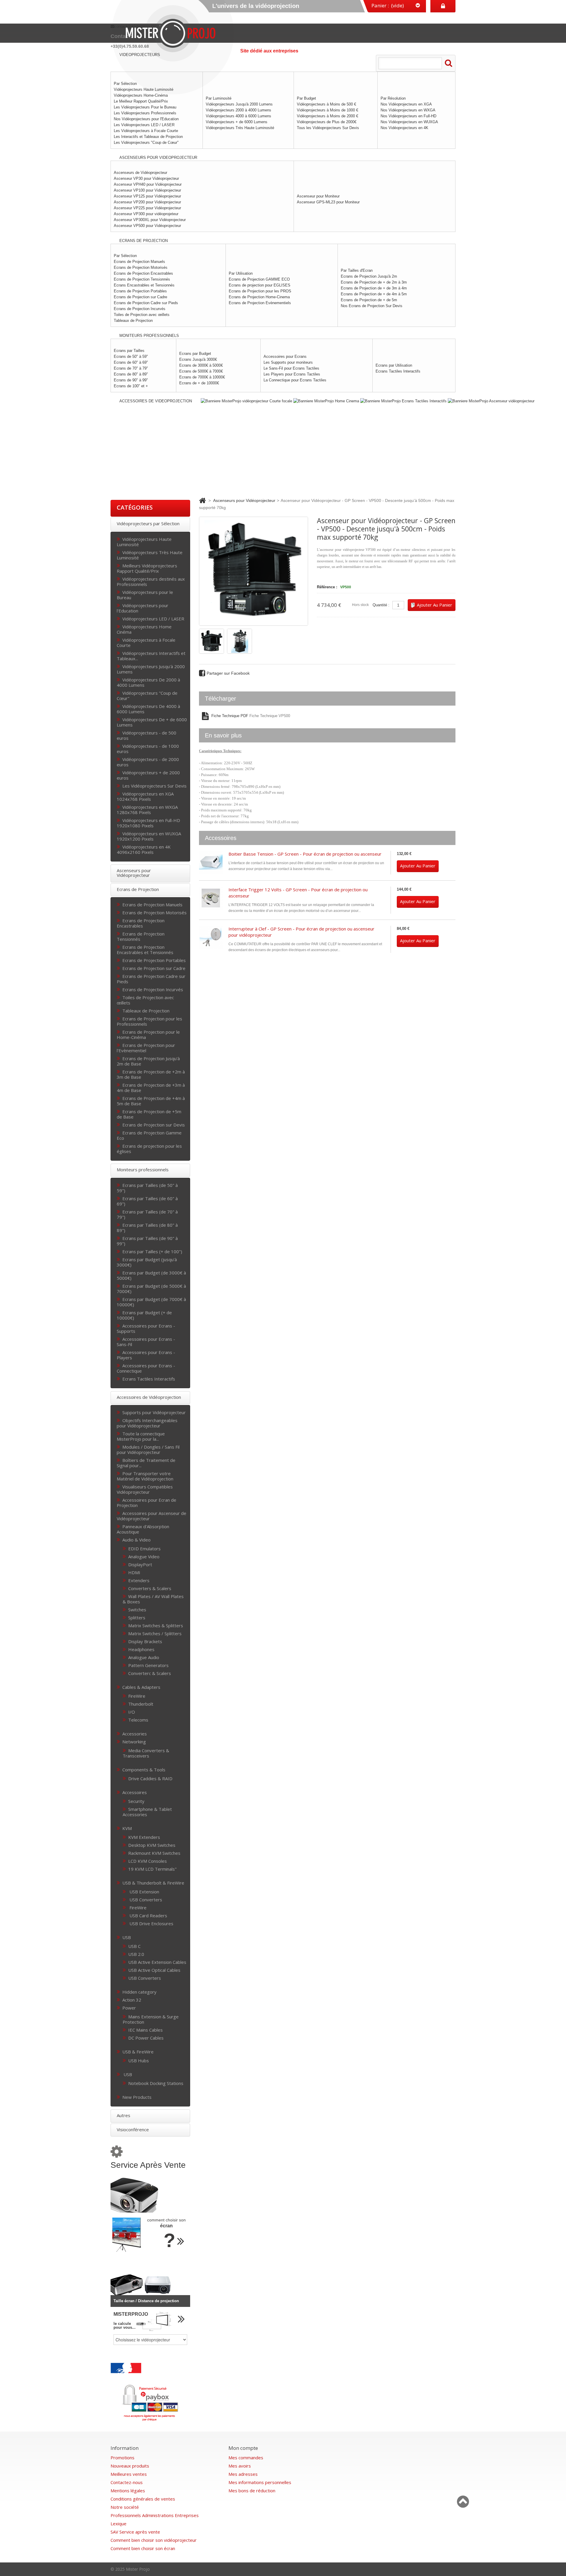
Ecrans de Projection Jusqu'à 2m (369, 276)
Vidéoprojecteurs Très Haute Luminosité (240, 128)
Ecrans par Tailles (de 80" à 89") (147, 1227)
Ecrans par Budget (195, 354)
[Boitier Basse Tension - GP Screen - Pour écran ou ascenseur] (211, 863)
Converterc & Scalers (150, 1673)
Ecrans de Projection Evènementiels (260, 303)
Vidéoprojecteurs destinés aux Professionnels (151, 581)
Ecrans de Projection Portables (140, 291)
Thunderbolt (141, 1704)
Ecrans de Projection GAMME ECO (259, 279)
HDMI (134, 1572)
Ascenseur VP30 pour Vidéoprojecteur (146, 178)
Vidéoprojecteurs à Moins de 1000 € (328, 110)
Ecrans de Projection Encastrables (143, 273)
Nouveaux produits (130, 2466)
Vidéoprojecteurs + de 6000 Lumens (237, 122)
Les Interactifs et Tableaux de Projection (148, 137)
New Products (137, 2097)
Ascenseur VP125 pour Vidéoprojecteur (147, 196)
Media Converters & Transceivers (146, 1753)
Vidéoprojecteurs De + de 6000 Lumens (152, 722)
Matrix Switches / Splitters (155, 1633)
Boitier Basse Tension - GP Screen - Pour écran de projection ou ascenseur (305, 854)
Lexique (119, 2524)
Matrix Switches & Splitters (156, 1625)
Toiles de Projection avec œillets (142, 315)
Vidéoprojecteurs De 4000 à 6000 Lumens (148, 709)
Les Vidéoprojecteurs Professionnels (145, 113)
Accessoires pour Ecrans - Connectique (146, 1368)
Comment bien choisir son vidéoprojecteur (154, 2540)
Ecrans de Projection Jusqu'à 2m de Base (148, 1061)
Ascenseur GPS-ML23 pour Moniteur (328, 202)
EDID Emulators (144, 1548)
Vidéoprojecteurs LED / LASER (153, 619)
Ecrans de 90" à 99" (131, 380)
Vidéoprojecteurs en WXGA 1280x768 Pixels (147, 809)
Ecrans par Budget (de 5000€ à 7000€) (151, 1288)
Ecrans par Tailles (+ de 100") (152, 1251)
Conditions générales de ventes (143, 2499)
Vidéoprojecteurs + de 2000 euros (148, 775)
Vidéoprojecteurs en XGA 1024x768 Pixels (145, 796)
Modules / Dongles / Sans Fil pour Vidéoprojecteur (148, 1449)
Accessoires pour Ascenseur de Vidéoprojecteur (152, 1516)
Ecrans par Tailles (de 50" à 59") (147, 1188)
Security (136, 1801)
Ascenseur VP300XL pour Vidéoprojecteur (150, 220)
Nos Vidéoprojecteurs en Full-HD (408, 116)
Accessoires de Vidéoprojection (149, 1397)
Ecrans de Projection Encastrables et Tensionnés (145, 949)
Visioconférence (133, 2129)
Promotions (122, 2458)
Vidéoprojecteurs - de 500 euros (147, 735)
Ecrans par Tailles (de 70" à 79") (147, 1214)
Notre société (125, 2507)
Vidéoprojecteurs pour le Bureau (145, 595)
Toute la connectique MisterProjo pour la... (141, 1436)
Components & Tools (144, 1769)
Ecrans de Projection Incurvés (140, 309)
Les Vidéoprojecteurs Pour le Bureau (145, 107)
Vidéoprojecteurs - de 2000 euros (148, 762)
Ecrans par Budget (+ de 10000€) (144, 1315)
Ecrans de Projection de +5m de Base (149, 1114)
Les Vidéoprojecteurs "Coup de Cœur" (146, 143)
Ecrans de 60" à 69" (131, 362)
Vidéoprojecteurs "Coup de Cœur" (147, 695)
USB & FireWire (138, 2052)
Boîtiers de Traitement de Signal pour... (146, 1463)
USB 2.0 (136, 1954)
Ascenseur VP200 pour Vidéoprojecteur (147, 202)
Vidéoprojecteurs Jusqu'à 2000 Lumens (239, 104)
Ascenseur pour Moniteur (318, 196)
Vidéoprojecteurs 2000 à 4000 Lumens (238, 110)
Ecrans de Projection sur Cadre (140, 297)
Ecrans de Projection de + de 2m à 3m (374, 282)
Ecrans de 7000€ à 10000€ (202, 377)
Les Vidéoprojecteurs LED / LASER (144, 125)
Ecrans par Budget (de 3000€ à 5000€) (151, 1275)
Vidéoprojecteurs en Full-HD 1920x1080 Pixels (148, 823)
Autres (124, 2115)
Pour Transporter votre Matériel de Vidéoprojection (145, 1476)
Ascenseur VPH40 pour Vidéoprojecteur (148, 184)
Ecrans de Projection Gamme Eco (149, 1135)
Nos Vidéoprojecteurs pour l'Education (146, 119)
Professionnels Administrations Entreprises (155, 2515)
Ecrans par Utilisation (394, 365)
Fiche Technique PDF (229, 716)
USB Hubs (139, 2060)
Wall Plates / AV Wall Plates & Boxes (153, 1599)
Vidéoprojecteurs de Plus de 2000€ (327, 122)
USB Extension (144, 1891)
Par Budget (306, 98)
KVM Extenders (144, 1837)
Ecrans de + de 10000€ (199, 383)
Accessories (135, 1733)
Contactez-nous (127, 2482)
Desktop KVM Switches (152, 1845)
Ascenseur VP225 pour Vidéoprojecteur (147, 208)
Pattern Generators (148, 1665)
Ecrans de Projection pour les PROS (260, 291)
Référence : (327, 587)
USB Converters (145, 1899)
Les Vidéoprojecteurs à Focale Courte (146, 131)
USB (127, 1937)
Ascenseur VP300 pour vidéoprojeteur (146, 214)
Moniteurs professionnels (143, 1170)
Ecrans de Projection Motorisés (141, 267)
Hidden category (139, 1992)
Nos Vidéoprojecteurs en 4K (404, 128)
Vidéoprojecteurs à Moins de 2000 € (328, 116)
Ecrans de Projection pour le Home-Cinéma (148, 1034)
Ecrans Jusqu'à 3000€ (198, 359)
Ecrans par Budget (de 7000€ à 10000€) (151, 1302)
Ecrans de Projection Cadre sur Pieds (146, 303)
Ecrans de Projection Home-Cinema (259, 297)
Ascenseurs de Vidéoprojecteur (140, 173)
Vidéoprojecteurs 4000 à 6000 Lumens (238, 116)
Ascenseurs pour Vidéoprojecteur (134, 873)
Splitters (137, 1617)
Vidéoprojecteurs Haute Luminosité (144, 542)
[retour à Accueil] (202, 500)
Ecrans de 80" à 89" (131, 374)
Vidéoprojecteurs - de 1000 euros (148, 748)
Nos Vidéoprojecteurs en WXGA (408, 110)
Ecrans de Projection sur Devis (154, 1125)
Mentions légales (128, 2491)
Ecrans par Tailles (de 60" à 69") (147, 1201)
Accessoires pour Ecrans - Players (146, 1355)
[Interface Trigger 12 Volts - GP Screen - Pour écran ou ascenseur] (211, 898)
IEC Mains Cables (145, 2030)
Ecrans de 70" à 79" (131, 368)
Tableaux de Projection (133, 321)
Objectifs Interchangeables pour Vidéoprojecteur (147, 1423)
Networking (134, 1741)
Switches (137, 1609)
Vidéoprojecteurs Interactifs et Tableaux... (151, 656)
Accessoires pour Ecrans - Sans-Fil (146, 1341)
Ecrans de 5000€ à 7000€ (201, 371)
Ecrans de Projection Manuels (139, 262)
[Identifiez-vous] (443, 6)
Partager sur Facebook (228, 673)
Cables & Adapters (141, 1687)
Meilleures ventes (129, 2474)
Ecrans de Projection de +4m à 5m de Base (151, 1101)
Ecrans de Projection (138, 889)
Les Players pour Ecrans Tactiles (292, 374)
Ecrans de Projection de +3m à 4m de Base (151, 1087)
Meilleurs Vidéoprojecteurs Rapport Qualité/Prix (147, 568)
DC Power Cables (146, 2038)
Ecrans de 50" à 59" (131, 356)
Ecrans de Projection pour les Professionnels (149, 1021)
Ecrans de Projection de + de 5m (369, 300)
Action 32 (132, 2000)
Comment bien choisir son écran (143, 2548)
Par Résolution (393, 98)
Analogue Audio (144, 1657)
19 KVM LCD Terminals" (152, 1869)
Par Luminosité (219, 98)
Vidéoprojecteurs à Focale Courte (146, 642)
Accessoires (135, 1792)
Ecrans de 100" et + (131, 386)
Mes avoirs (240, 2466)
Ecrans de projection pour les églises (149, 1148)
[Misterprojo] (174, 33)
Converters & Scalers (150, 1588)
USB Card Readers (148, 1915)
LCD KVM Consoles (148, 1861)
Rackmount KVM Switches (154, 1853)
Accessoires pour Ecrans (285, 356)
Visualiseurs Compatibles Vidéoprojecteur (145, 1489)
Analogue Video (144, 1556)
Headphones (141, 1649)
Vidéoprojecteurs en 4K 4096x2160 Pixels (144, 849)
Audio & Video (136, 1540)
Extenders (139, 1580)
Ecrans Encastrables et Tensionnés (144, 285)
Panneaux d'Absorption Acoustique (143, 1529)
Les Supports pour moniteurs (288, 362)
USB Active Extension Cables (157, 1962)
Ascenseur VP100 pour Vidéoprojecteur (147, 190)
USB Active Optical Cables (154, 1970)
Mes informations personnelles (260, 2482)
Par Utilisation (241, 273)
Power (129, 2008)
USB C (134, 1946)
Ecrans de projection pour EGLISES (260, 285)
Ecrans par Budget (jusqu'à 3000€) (147, 1262)
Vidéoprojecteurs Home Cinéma (144, 629)
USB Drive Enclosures (151, 1923)
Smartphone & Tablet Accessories (147, 1812)
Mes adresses (243, 2474)
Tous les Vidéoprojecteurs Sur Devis (328, 128)
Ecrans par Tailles (129, 351)
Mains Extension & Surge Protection (151, 2019)
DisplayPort (140, 1564)
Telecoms (138, 1720)
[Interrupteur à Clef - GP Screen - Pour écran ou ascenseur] (211, 938)
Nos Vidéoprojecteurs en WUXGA (409, 122)
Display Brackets (145, 1641)
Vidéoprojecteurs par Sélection (148, 523)
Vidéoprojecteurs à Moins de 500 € (326, 104)
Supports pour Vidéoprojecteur (154, 1412)
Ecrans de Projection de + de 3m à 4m (374, 288)
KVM (127, 1828)
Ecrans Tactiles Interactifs (398, 371)
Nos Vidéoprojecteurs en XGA (406, 104)
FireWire (137, 1696)
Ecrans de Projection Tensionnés (142, 279)
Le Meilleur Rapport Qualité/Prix (141, 101)
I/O (132, 1712)
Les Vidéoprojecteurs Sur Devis (154, 786)
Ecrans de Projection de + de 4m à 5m (374, 294)
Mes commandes (246, 2458)
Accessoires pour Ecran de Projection (147, 1502)
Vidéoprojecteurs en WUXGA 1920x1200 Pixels (149, 836)
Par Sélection (125, 256)
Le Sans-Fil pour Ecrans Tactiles (291, 368)
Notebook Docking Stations (156, 2083)
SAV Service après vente (135, 2532)
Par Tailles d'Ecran (357, 270)
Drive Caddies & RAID (150, 1778)
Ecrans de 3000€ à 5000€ (201, 365)
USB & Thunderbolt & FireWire (153, 1883)
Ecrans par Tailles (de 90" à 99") (147, 1241)
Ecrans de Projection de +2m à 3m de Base (151, 1074)
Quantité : (381, 605)
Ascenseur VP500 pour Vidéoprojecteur (147, 226)
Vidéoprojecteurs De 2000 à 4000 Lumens (148, 682)
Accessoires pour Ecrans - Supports (146, 1328)
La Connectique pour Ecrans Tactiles (295, 380)
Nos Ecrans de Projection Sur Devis (372, 306)
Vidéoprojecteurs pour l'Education (143, 608)
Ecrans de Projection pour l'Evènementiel (146, 1048)
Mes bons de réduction (252, 2491)
